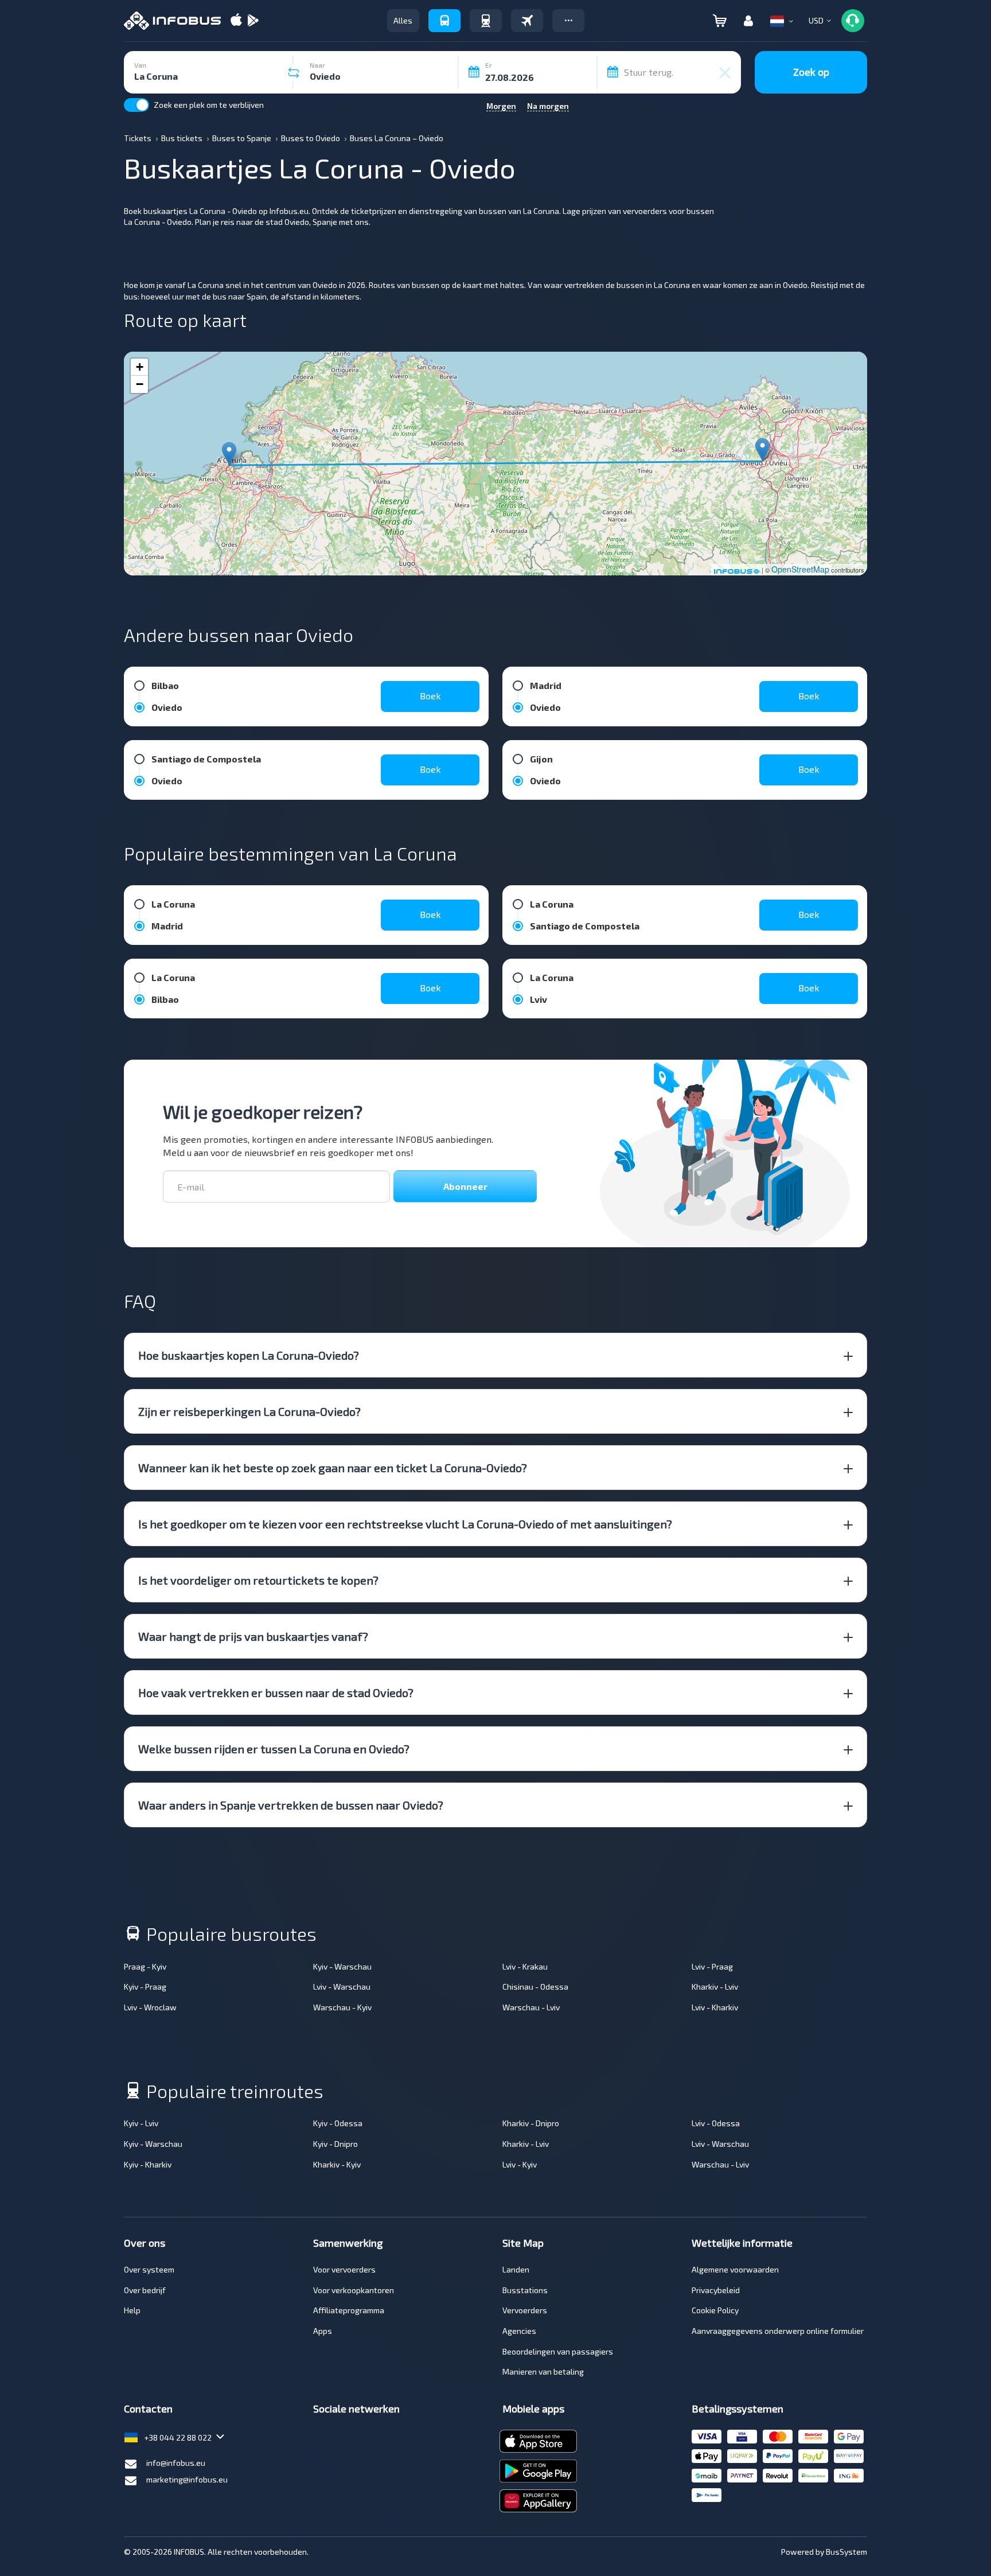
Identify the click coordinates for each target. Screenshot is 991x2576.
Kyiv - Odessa (338, 2123)
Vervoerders (525, 2310)
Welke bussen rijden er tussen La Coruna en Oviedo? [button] (274, 1749)
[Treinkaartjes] (486, 21)
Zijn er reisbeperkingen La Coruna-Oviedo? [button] (249, 1411)
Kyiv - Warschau (342, 1966)
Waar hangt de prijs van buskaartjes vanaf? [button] (253, 1636)
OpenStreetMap (800, 569)
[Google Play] (253, 21)
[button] (568, 21)
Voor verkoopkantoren (354, 2290)
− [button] (140, 384)
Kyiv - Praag (145, 1987)
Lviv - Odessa (716, 2123)
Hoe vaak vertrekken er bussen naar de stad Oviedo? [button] (276, 1692)
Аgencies (519, 2331)
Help (132, 2310)
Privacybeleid (716, 2290)
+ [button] (140, 367)
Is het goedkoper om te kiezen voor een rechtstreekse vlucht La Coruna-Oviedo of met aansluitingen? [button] (405, 1524)
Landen (516, 2269)
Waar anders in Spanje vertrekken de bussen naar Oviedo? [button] (291, 1805)
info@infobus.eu (176, 2463)
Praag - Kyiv (145, 1966)
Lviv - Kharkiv (715, 2007)
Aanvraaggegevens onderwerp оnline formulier (778, 2331)
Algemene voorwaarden (735, 2269)
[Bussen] (444, 21)
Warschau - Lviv (531, 2007)
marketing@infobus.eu (187, 2479)
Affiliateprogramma (349, 2310)
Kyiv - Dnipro (335, 2144)
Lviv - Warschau (342, 1987)
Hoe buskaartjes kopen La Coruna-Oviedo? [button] (249, 1355)
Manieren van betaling (543, 2371)
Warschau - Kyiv (342, 2007)
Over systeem (149, 2269)
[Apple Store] (236, 21)
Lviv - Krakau (525, 1966)
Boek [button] (430, 696)
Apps (323, 2331)
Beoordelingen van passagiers (558, 2351)
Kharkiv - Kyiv (337, 2164)
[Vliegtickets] (527, 21)
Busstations (525, 2290)
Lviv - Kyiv (520, 2164)
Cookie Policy (715, 2310)
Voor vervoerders (344, 2269)
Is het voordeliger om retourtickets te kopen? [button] (258, 1580)
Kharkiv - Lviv (715, 1987)
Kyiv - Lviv (141, 2123)
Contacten (148, 2408)
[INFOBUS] (172, 21)
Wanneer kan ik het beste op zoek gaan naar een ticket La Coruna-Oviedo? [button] (333, 1468)
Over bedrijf (145, 2290)
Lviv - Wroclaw (150, 2007)
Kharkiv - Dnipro (531, 2123)
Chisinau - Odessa (535, 1987)
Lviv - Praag (712, 1966)
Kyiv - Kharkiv (148, 2164)
